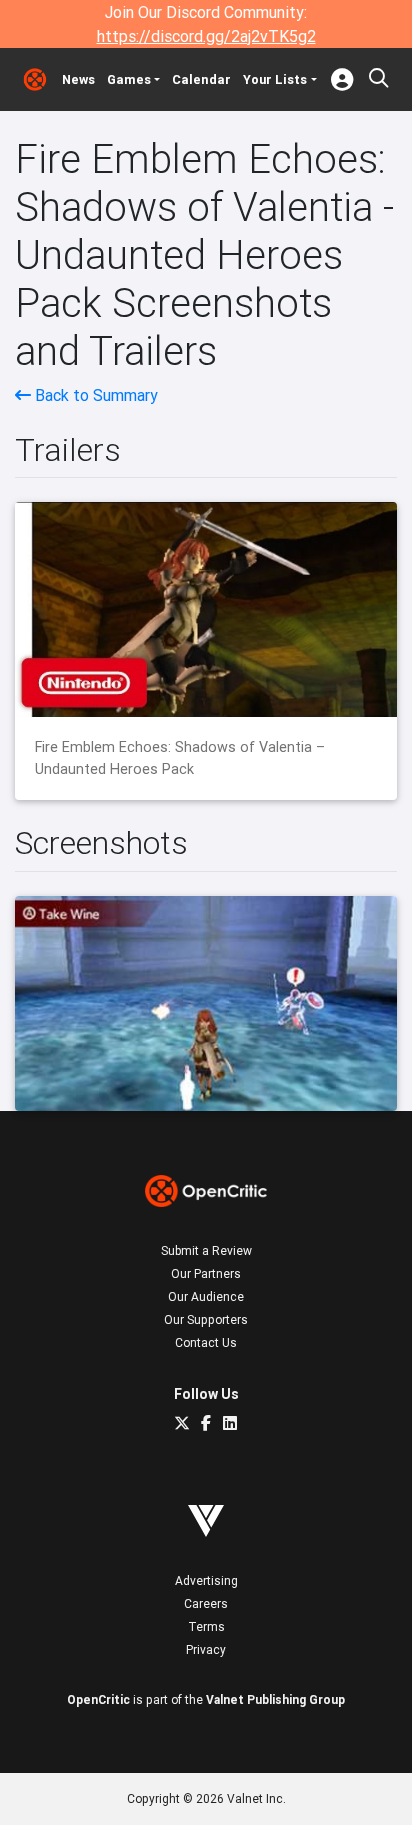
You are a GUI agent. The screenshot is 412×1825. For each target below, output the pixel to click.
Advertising (206, 1580)
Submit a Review (206, 1250)
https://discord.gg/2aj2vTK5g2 (206, 36)
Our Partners (206, 1273)
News (78, 79)
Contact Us (206, 1342)
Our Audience (206, 1296)
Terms (206, 1626)
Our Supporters (206, 1319)
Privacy (206, 1649)
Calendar (201, 79)
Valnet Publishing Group (275, 1699)
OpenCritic (98, 1699)
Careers (206, 1603)
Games (129, 79)
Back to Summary (94, 395)
